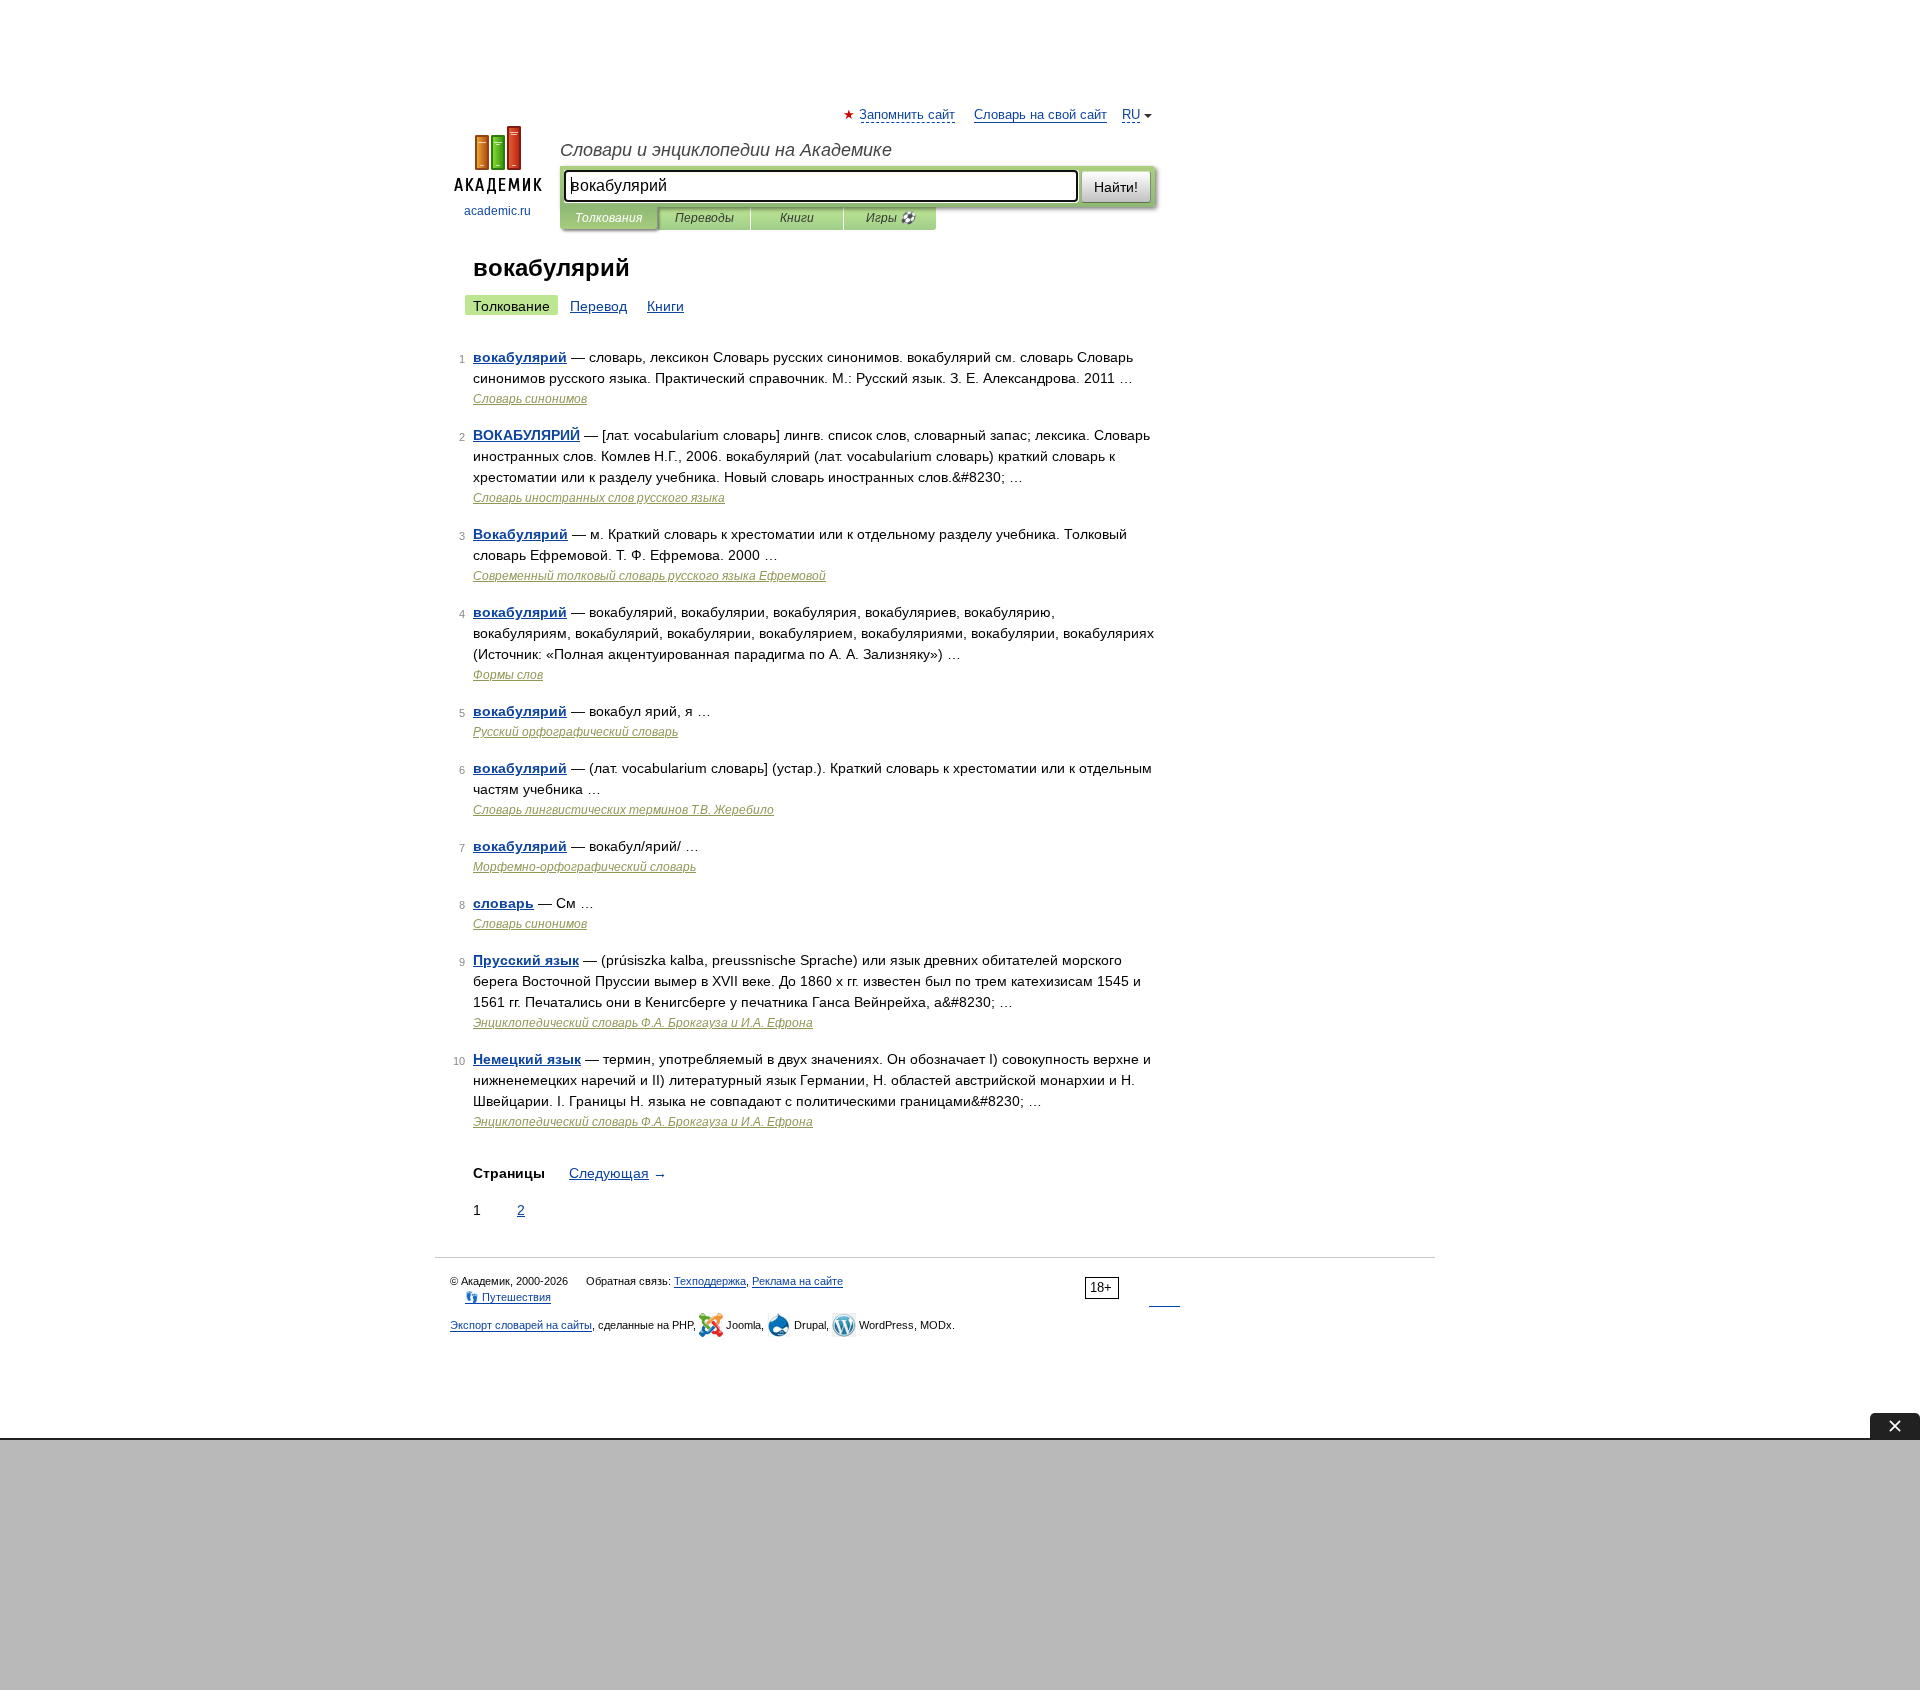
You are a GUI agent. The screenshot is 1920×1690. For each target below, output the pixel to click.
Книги (797, 218)
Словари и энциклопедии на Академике (726, 150)
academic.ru (497, 211)
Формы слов (508, 675)
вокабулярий (520, 357)
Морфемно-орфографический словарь (584, 867)
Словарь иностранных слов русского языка (599, 498)
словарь (503, 903)
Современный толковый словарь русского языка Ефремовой (649, 576)
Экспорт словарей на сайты (521, 1325)
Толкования (608, 218)
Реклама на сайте (797, 1281)
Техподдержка (710, 1281)
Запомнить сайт (908, 115)
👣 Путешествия (508, 1297)
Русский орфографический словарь (575, 732)
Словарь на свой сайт (1040, 115)
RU (1131, 115)
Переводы (704, 218)
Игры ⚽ (890, 218)
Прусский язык (526, 960)
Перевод (598, 306)
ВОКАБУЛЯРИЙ (526, 435)
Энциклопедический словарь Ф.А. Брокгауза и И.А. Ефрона (643, 1023)
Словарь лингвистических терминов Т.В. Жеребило (623, 810)
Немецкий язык (527, 1059)
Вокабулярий (520, 534)
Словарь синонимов (530, 399)
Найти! (1116, 187)
